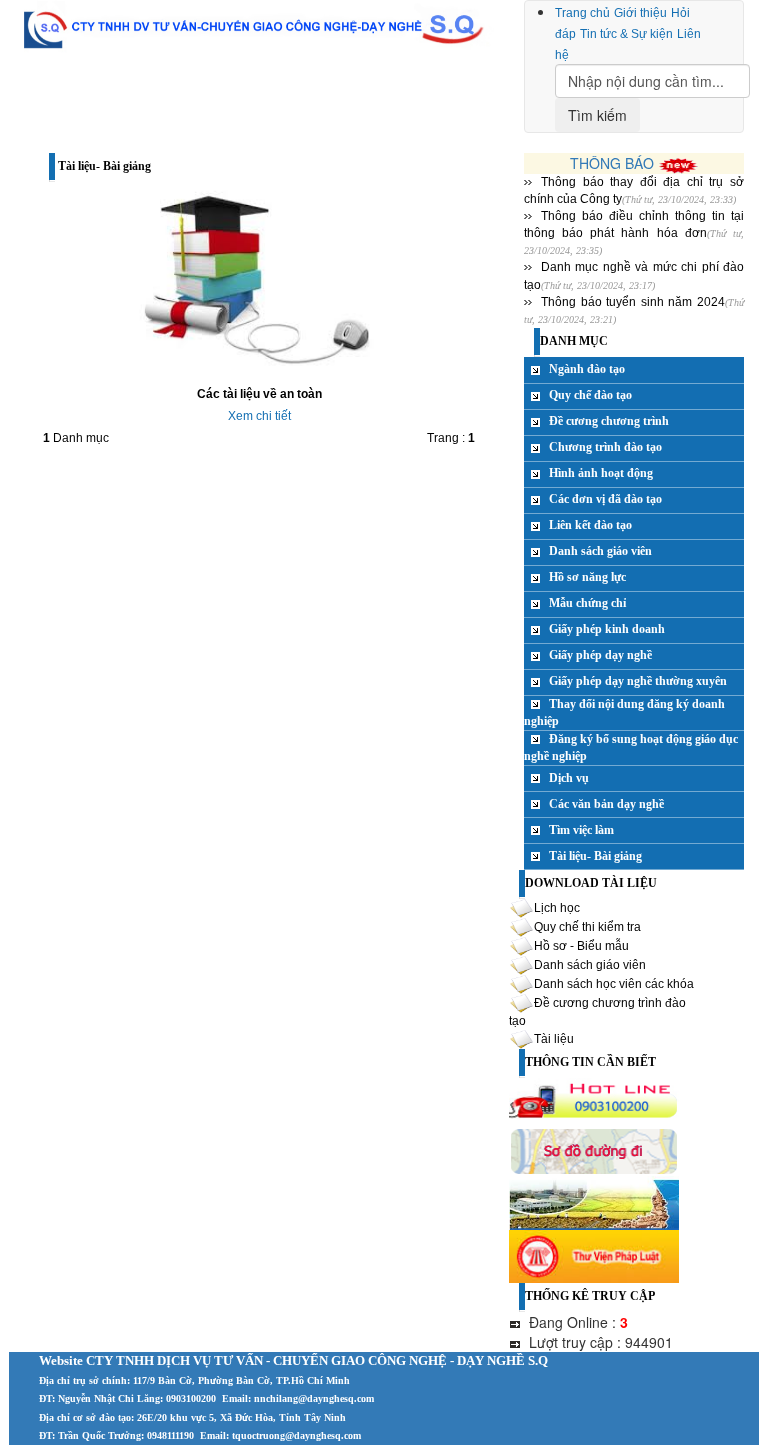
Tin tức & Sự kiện (626, 34)
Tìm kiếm (597, 115)
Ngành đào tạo (587, 369)
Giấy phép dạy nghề (600, 655)
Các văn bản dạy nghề (606, 804)
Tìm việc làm (581, 830)
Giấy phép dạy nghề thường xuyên (638, 681)
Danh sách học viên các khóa (614, 984)
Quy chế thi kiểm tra (587, 927)
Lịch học (557, 908)
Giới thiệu (640, 13)
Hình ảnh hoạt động (601, 473)
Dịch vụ (569, 778)
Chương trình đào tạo (605, 447)
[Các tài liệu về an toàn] (259, 282)
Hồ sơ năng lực (587, 577)
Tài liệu (554, 1039)
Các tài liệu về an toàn (259, 394)
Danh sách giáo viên (600, 551)
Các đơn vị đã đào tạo (605, 499)
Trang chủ (582, 13)
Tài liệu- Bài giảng (595, 856)
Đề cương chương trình (609, 421)
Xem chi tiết (259, 416)
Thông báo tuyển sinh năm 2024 (633, 302)
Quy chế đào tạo (590, 395)
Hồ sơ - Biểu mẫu (581, 946)
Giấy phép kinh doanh (607, 629)
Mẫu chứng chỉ (587, 603)
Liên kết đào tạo (590, 525)
